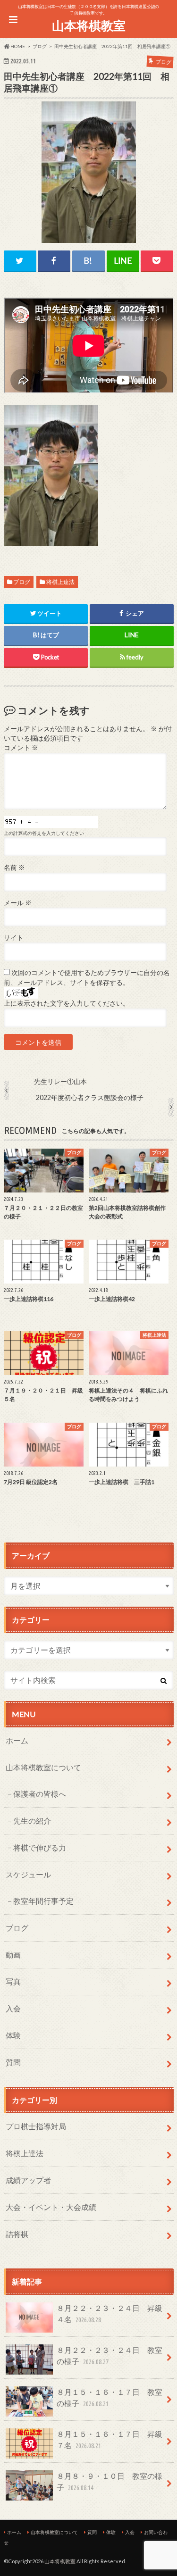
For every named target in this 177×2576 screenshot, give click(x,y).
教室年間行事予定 (43, 1901)
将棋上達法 (60, 582)
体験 (13, 2035)
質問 (13, 2062)
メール (18, 903)
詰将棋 (17, 2234)
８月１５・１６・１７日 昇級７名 (110, 2439)
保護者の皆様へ (40, 1794)
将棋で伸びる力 (40, 1847)
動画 (13, 1955)
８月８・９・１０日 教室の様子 (110, 2481)
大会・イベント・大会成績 (51, 2207)
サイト (14, 938)
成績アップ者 (28, 2180)
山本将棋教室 (89, 25)
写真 (13, 1981)
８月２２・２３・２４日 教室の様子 (110, 2355)
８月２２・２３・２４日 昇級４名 (110, 2313)
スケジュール (28, 1874)
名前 (14, 867)
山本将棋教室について (43, 1767)
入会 (13, 2008)
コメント (21, 748)
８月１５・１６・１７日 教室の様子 (110, 2397)
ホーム (17, 1740)
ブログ (22, 582)
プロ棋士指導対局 (36, 2126)
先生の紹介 (32, 1821)
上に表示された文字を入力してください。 (67, 1003)
